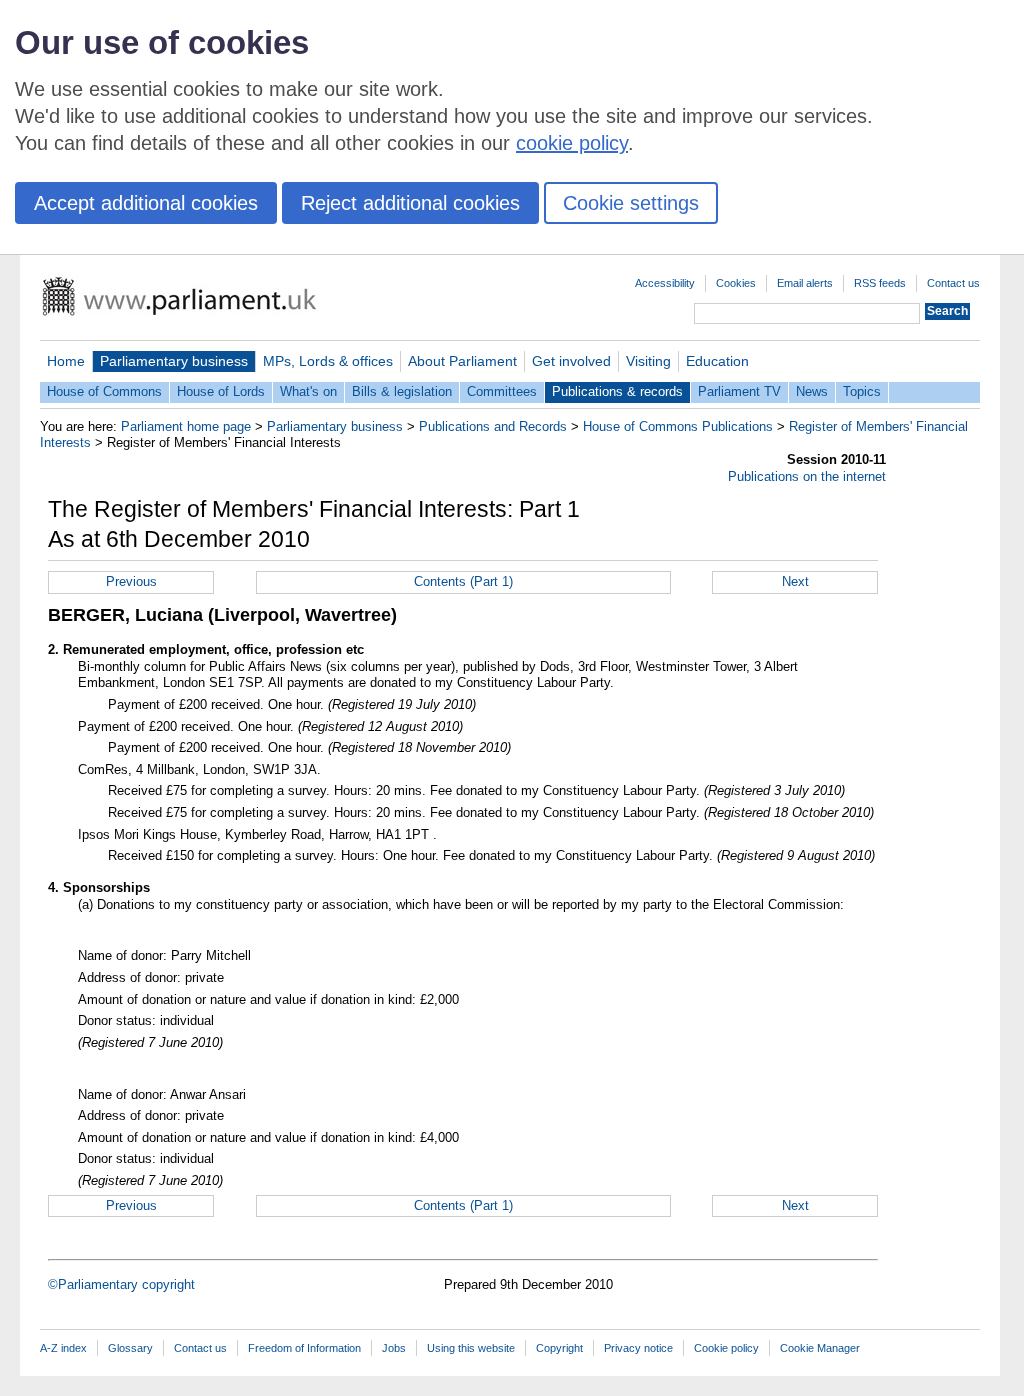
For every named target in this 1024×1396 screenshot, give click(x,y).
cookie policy (572, 143)
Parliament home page (186, 426)
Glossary (130, 1348)
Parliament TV (739, 391)
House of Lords (221, 391)
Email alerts (805, 283)
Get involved (571, 361)
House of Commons (104, 391)
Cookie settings (631, 203)
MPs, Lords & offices (328, 361)
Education (717, 361)
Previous (131, 581)
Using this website (471, 1348)
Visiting (648, 361)
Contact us (953, 283)
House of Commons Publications (678, 426)
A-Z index (63, 1348)
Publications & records (617, 391)
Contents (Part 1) (463, 581)
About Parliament (462, 361)
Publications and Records (493, 426)
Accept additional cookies (146, 203)
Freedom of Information (304, 1348)
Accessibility (665, 283)
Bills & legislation (402, 391)
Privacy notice (638, 1348)
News (812, 391)
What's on (308, 391)
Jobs (394, 1348)
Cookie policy (726, 1348)
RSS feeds (880, 283)
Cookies (736, 283)
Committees (502, 391)
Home (66, 361)
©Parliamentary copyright (121, 1284)
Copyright (559, 1348)
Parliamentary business (174, 361)
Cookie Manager (820, 1348)
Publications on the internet (807, 476)
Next (795, 581)
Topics (862, 391)
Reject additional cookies (410, 203)
